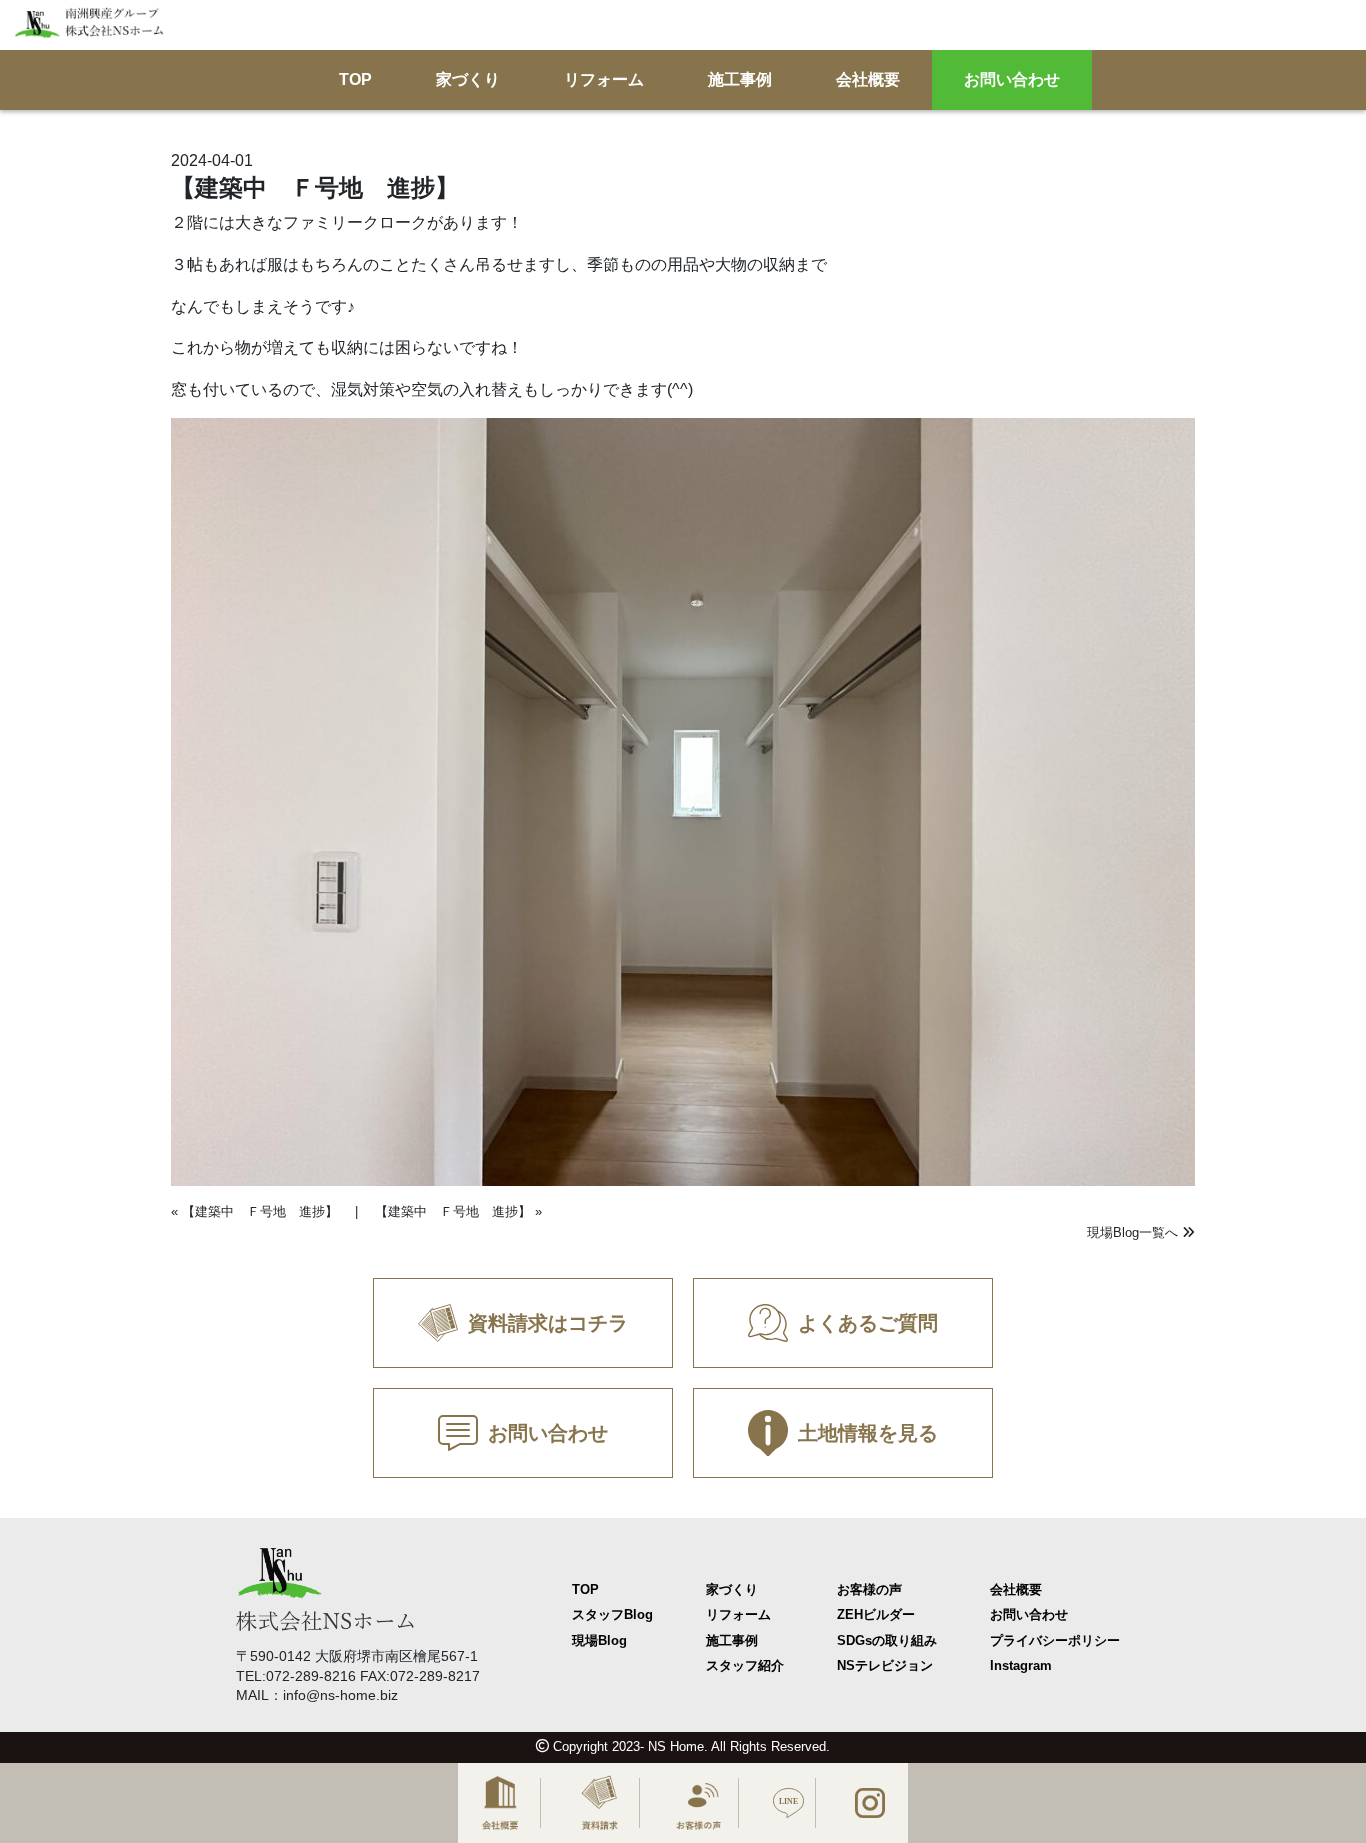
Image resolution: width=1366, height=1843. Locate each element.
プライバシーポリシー (1055, 1640)
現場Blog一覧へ (1134, 1232)
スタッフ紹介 (745, 1665)
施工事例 (740, 80)
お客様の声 (869, 1589)
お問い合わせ (1012, 80)
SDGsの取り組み (887, 1640)
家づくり (468, 80)
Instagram (1021, 1665)
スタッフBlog (612, 1614)
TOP (355, 80)
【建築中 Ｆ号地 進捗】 (260, 1211)
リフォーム (604, 80)
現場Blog (599, 1640)
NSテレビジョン (885, 1665)
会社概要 (868, 80)
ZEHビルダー (876, 1614)
